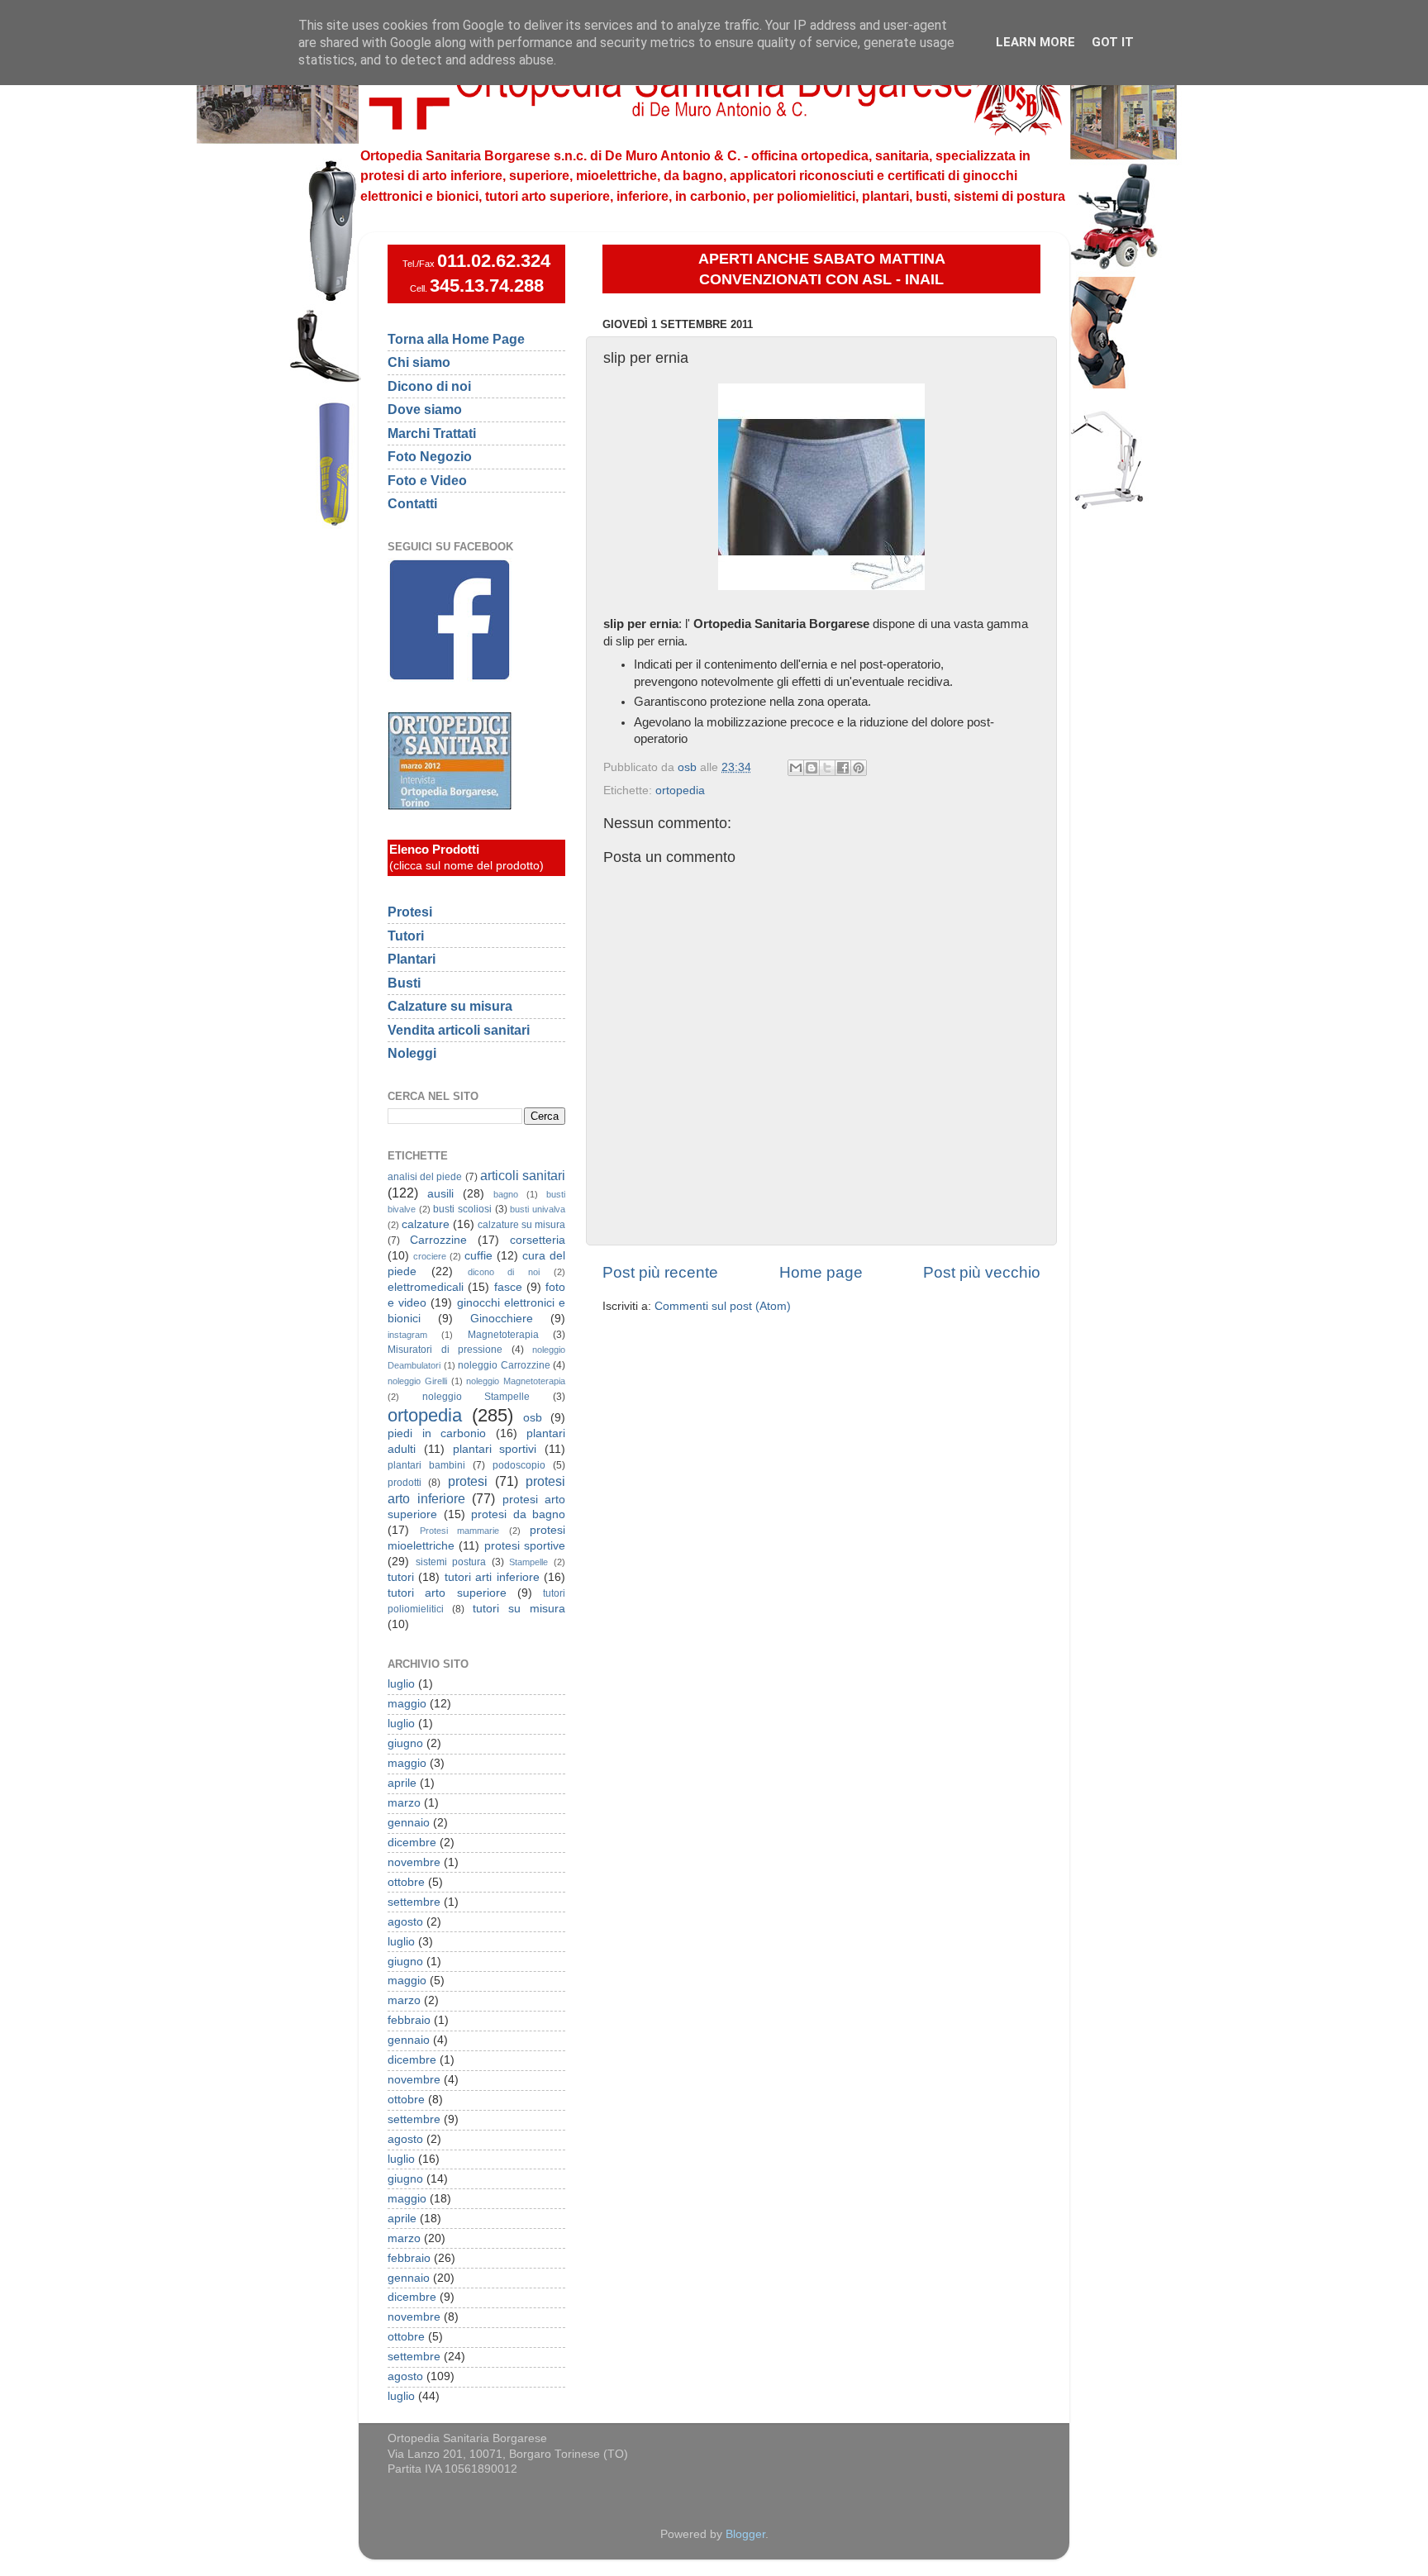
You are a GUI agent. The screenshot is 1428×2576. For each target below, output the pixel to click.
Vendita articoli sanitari (459, 1030)
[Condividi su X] (827, 768)
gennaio (409, 1823)
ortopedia (680, 790)
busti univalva (538, 1209)
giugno (405, 1743)
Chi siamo (419, 362)
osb (533, 1418)
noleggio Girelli (417, 1381)
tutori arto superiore (447, 1593)
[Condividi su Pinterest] (859, 768)
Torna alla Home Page (456, 339)
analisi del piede (425, 1177)
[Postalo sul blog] (812, 768)
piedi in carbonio (437, 1433)
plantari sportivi (495, 1449)
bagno (506, 1194)
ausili (440, 1194)
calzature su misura (521, 1225)
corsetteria (538, 1240)
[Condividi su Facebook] (843, 768)
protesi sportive (525, 1546)
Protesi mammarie (460, 1531)
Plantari (412, 959)
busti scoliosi (462, 1209)
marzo (404, 1803)
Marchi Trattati (432, 433)
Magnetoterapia (503, 1335)
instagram (407, 1335)
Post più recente (660, 1272)
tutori (401, 1577)
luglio (401, 1684)
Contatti (412, 503)
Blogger (745, 2534)
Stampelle (528, 1562)
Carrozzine (438, 1240)
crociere (430, 1256)
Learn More (1035, 42)
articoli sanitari (523, 1175)
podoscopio (519, 1465)
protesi (468, 1481)
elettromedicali (426, 1287)
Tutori (406, 936)
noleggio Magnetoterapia (516, 1381)
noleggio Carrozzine (504, 1365)
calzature (426, 1224)
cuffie (478, 1256)
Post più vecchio (982, 1272)
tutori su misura (519, 1609)
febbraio (409, 2020)
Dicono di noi (429, 386)
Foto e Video (427, 480)
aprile (402, 1783)
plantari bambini (426, 1465)
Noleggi (412, 1053)
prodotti (405, 1483)
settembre (414, 1902)
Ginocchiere (502, 1319)
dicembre (412, 1843)
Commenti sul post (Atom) (723, 1306)
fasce (508, 1287)
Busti (404, 983)
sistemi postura (451, 1562)
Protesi (410, 912)
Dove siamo (425, 409)
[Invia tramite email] (796, 768)
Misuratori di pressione (445, 1350)
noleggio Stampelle (476, 1397)
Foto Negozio (430, 456)
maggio (407, 1704)
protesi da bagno (518, 1514)
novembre (414, 1862)
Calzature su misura (450, 1006)
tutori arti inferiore (492, 1577)
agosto (405, 1922)
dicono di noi (504, 1272)
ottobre (406, 1882)
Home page (821, 1272)
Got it (1113, 42)
